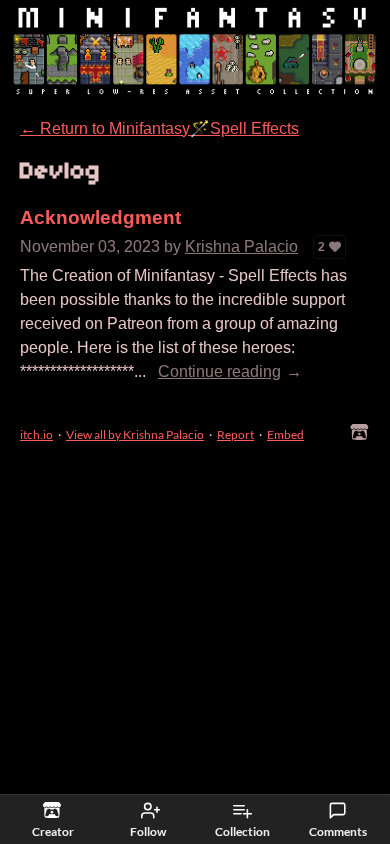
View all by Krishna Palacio (135, 434)
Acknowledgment (100, 217)
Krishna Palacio (241, 246)
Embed (285, 434)
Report (235, 434)
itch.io (36, 434)
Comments (338, 831)
